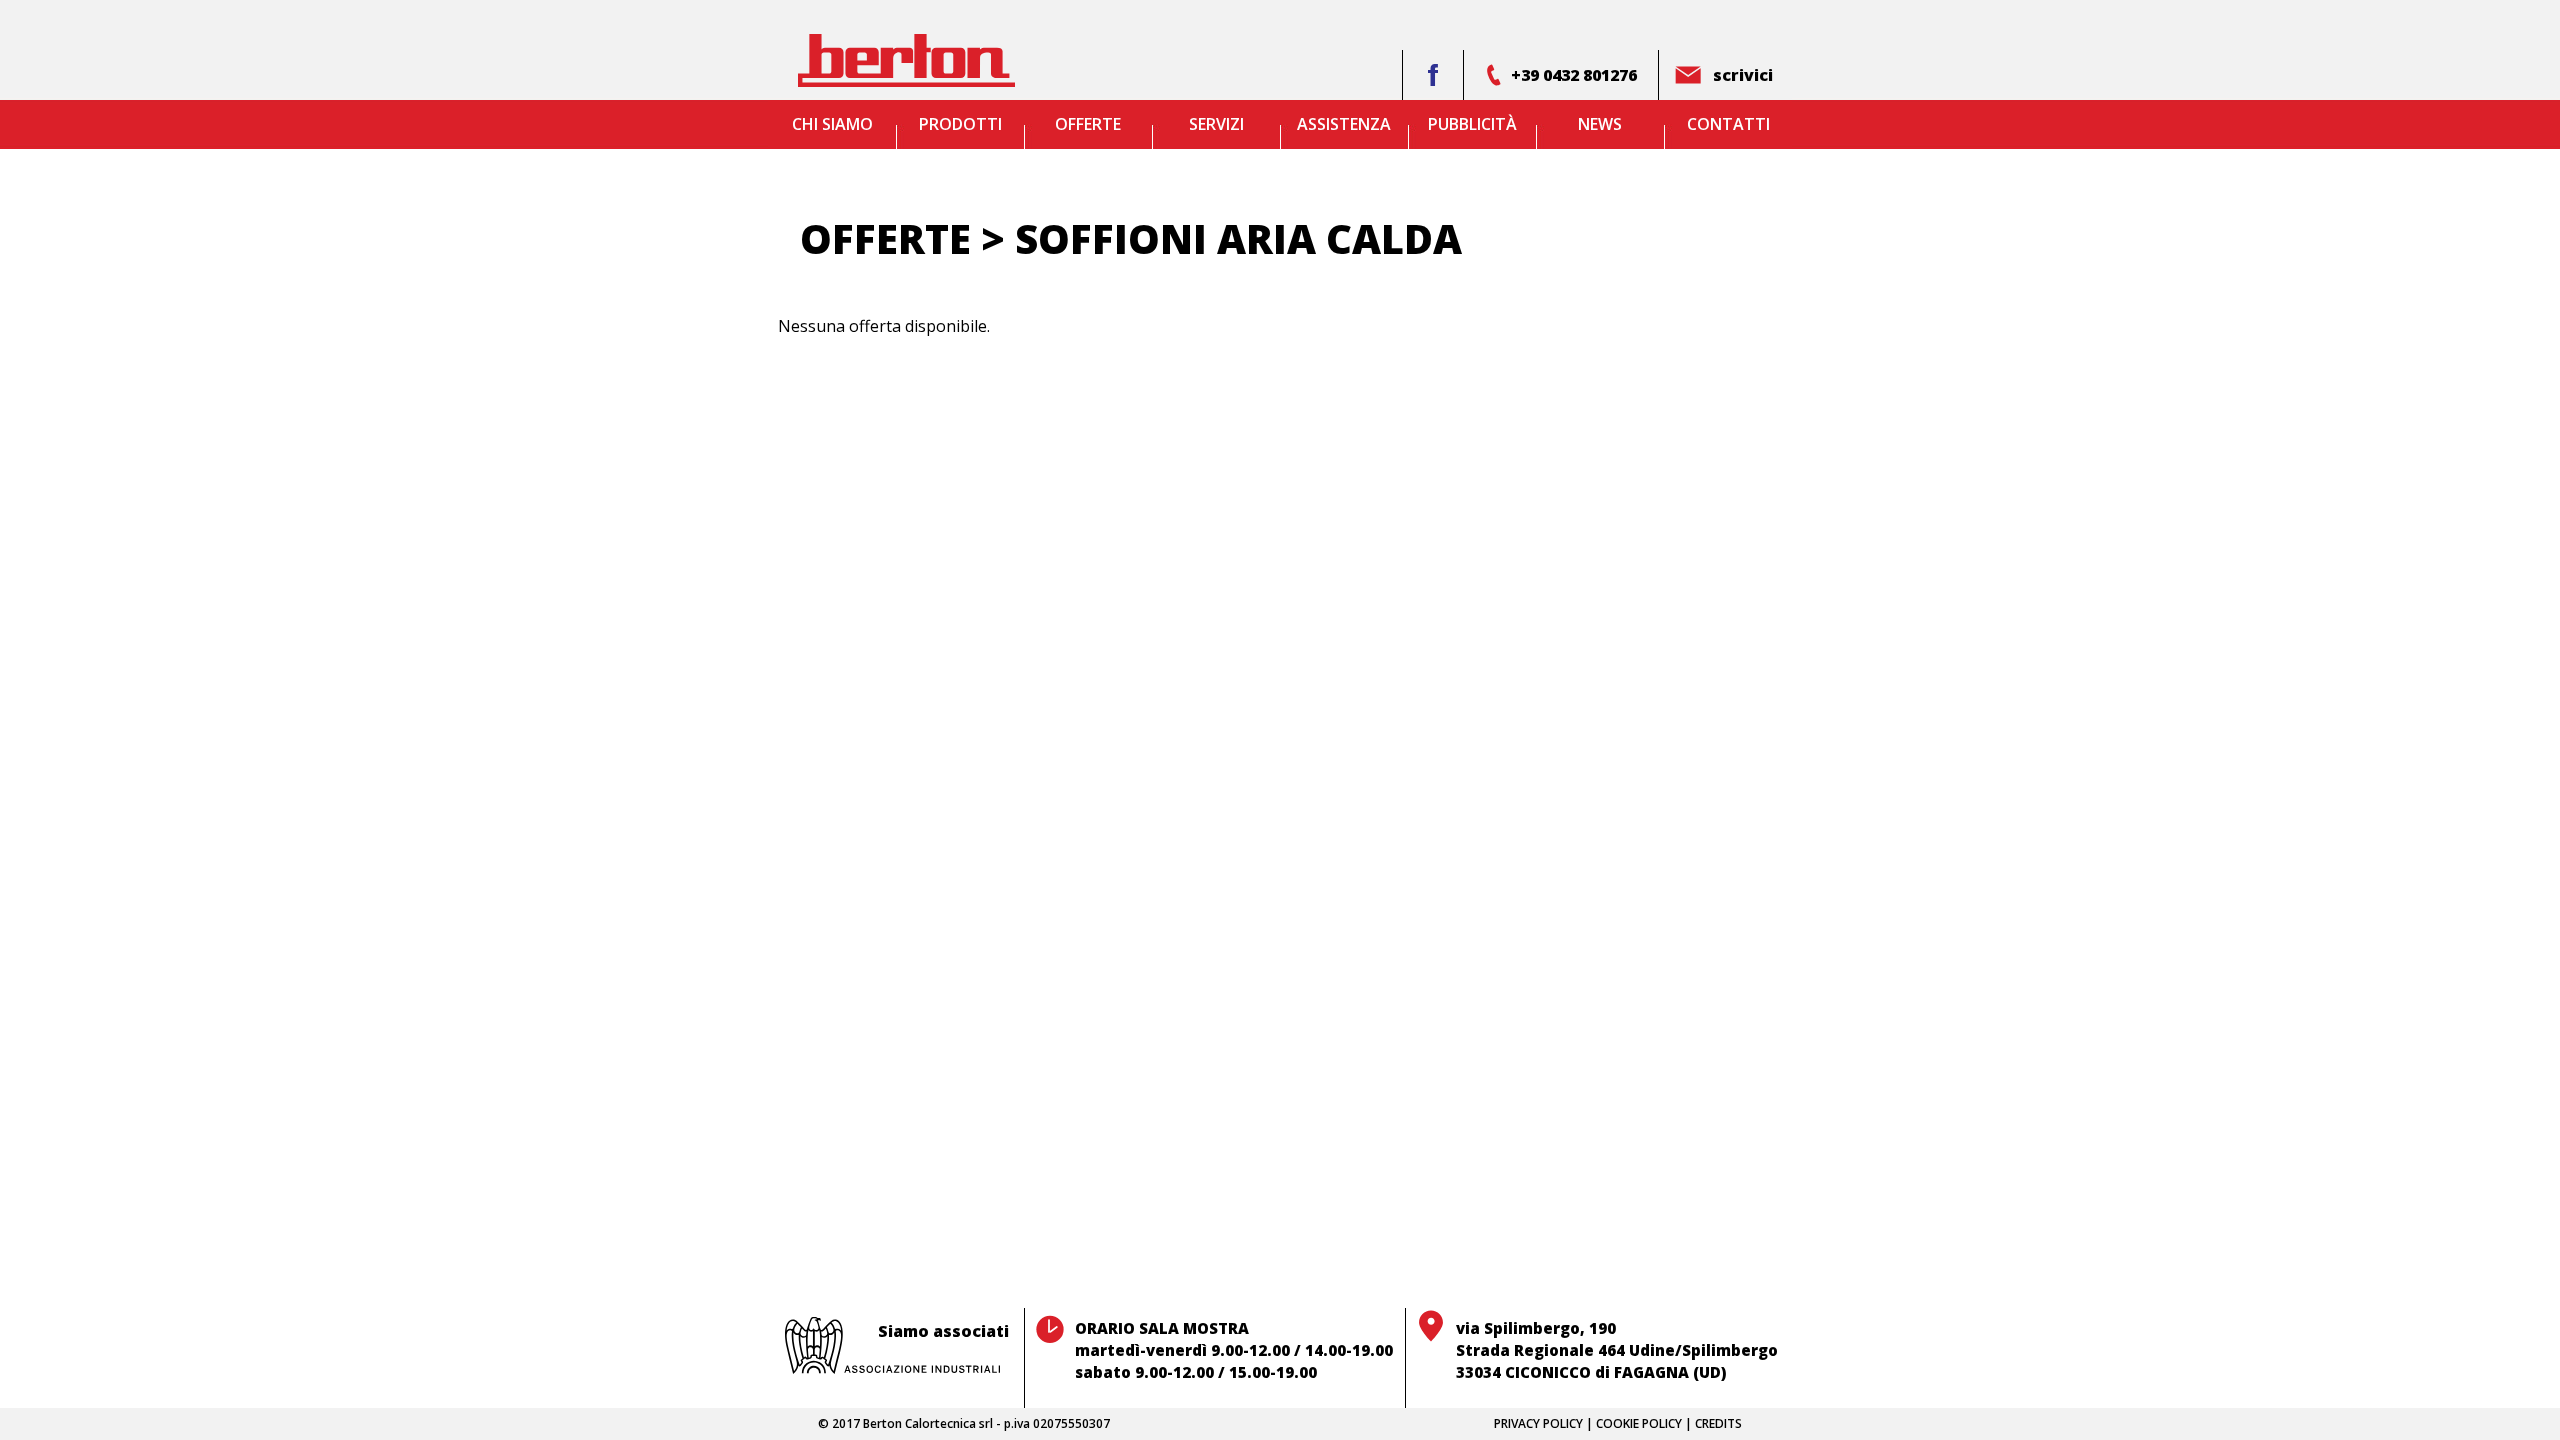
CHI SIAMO (832, 124)
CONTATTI (1728, 124)
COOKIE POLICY (1639, 1423)
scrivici (1743, 75)
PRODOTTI (960, 124)
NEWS (1600, 124)
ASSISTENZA (1344, 124)
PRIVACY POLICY (1538, 1423)
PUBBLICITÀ (1472, 124)
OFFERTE (1088, 124)
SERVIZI (1216, 124)
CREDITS (1718, 1423)
